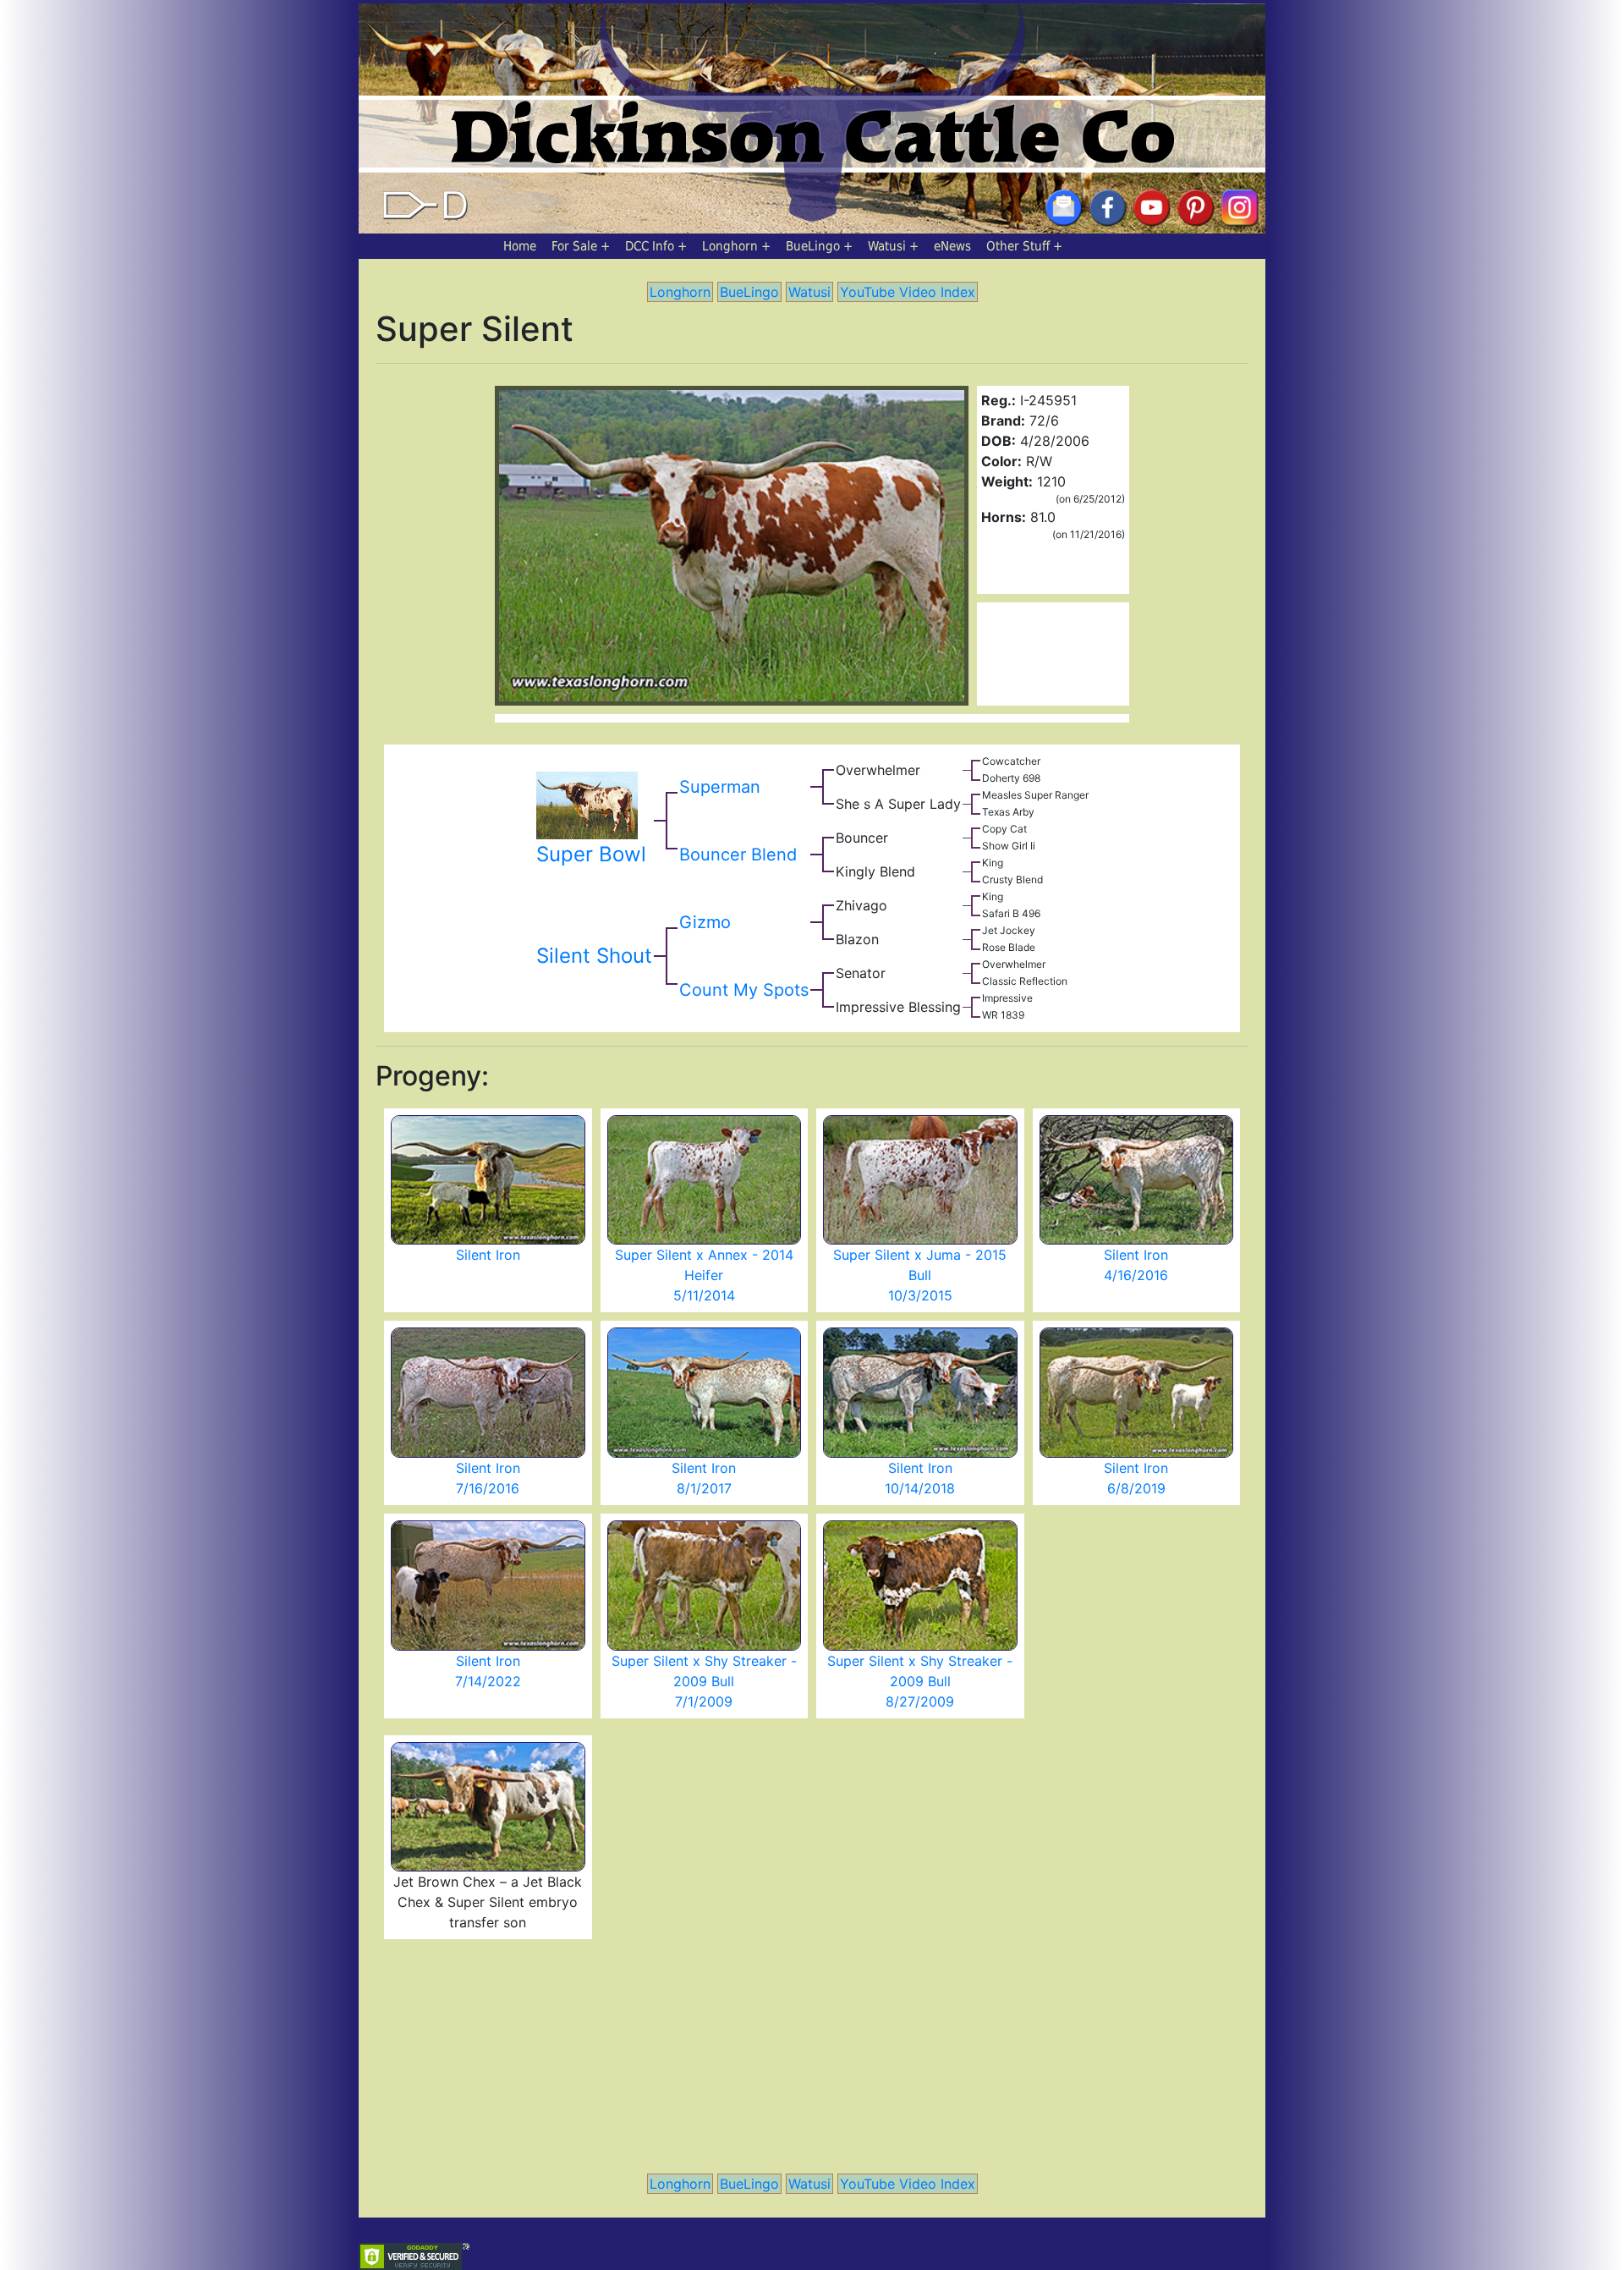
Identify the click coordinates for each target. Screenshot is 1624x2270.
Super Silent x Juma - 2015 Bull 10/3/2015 (920, 1275)
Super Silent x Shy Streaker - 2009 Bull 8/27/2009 (920, 1681)
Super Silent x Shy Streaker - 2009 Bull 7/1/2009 (704, 1681)
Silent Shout (594, 956)
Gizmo (705, 922)
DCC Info (650, 246)
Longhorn (730, 246)
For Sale (574, 246)
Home (520, 246)
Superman (720, 787)
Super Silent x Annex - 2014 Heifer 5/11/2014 (704, 1275)
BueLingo (813, 246)
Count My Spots (744, 990)
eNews (952, 246)
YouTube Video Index (908, 292)
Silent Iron (488, 1255)
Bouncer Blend (738, 855)
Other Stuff (1018, 246)
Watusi (887, 246)
